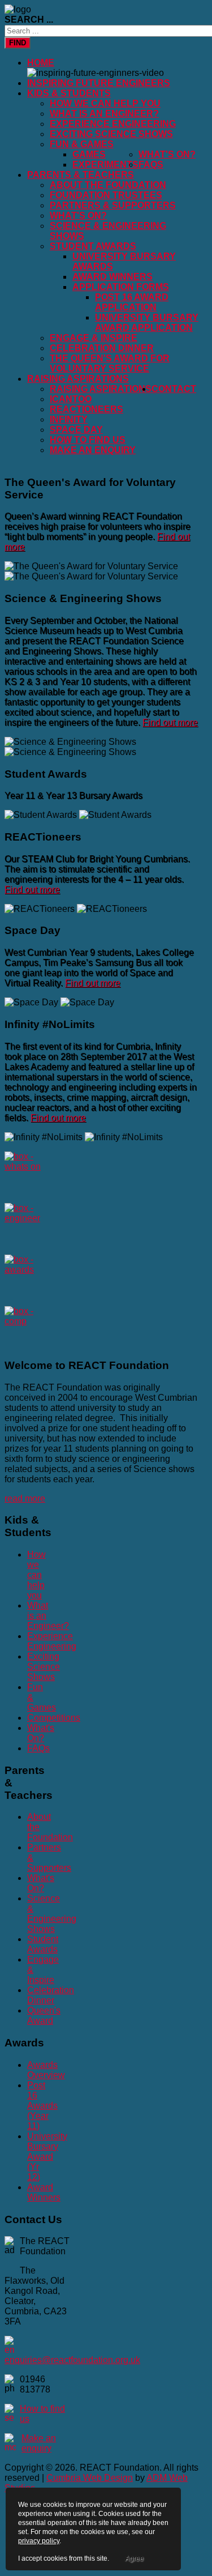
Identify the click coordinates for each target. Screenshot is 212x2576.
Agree (134, 2558)
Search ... (29, 20)
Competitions (54, 1718)
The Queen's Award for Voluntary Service (110, 363)
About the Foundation (108, 185)
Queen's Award (44, 2016)
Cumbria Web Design (90, 2478)
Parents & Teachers (81, 175)
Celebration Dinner (102, 348)
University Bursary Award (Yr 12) (47, 2157)
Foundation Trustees (106, 195)
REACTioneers (86, 409)
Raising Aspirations (78, 379)
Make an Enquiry (93, 450)
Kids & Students (69, 93)
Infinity (69, 419)
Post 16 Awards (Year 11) (42, 2106)
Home (41, 63)
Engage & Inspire (94, 338)
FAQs (151, 165)
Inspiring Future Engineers (99, 83)
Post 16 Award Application (132, 302)
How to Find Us (88, 440)
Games (89, 154)
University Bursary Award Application (147, 323)
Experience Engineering (113, 124)
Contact (174, 389)
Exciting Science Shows (111, 134)
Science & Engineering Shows (52, 1914)
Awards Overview (46, 2070)
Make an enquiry (39, 2443)
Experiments (105, 165)
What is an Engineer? (104, 114)
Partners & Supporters (113, 205)
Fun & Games (82, 144)
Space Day (76, 430)
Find (18, 43)
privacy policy (39, 2541)
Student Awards (93, 246)
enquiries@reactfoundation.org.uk (72, 2360)
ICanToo (71, 399)
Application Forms (121, 287)
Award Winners (113, 277)
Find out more (170, 722)
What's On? (167, 154)
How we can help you (105, 103)
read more (25, 1498)
